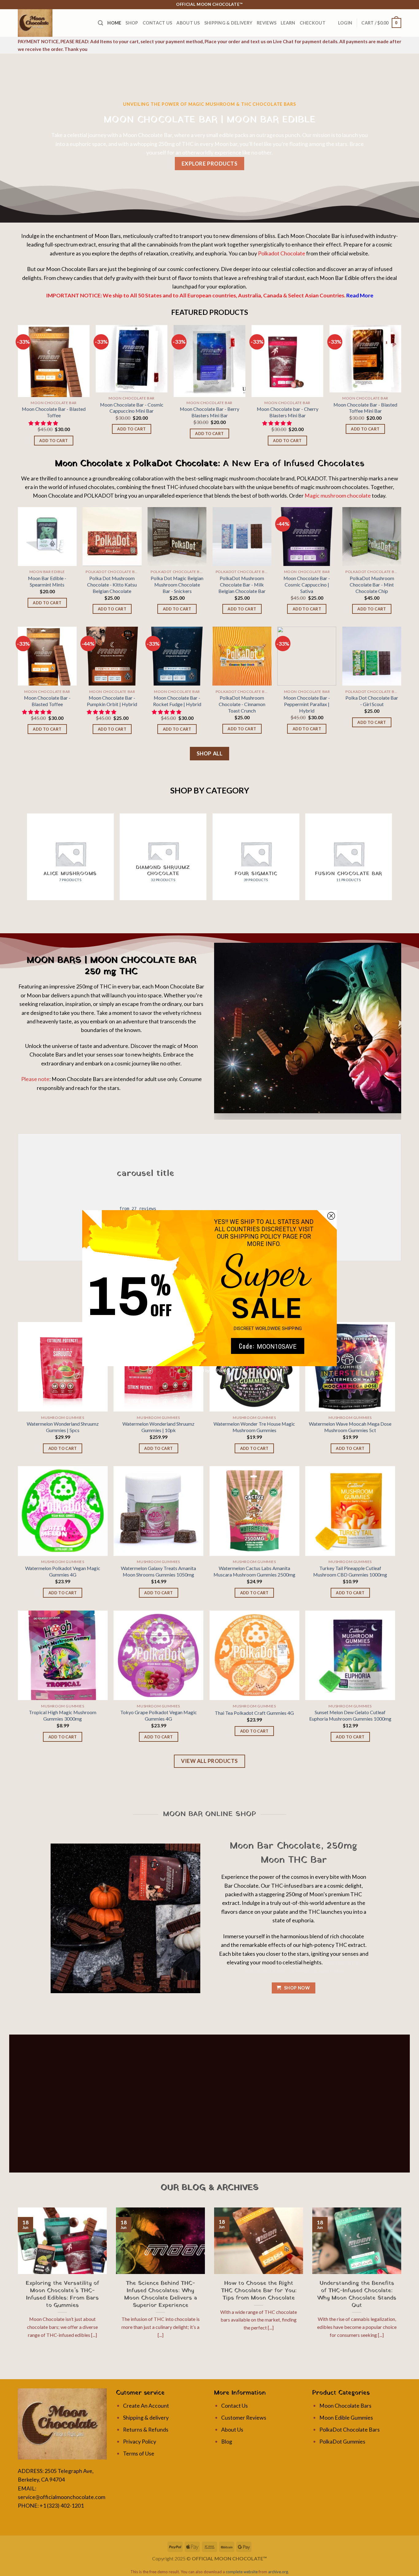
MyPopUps (221, 1371)
